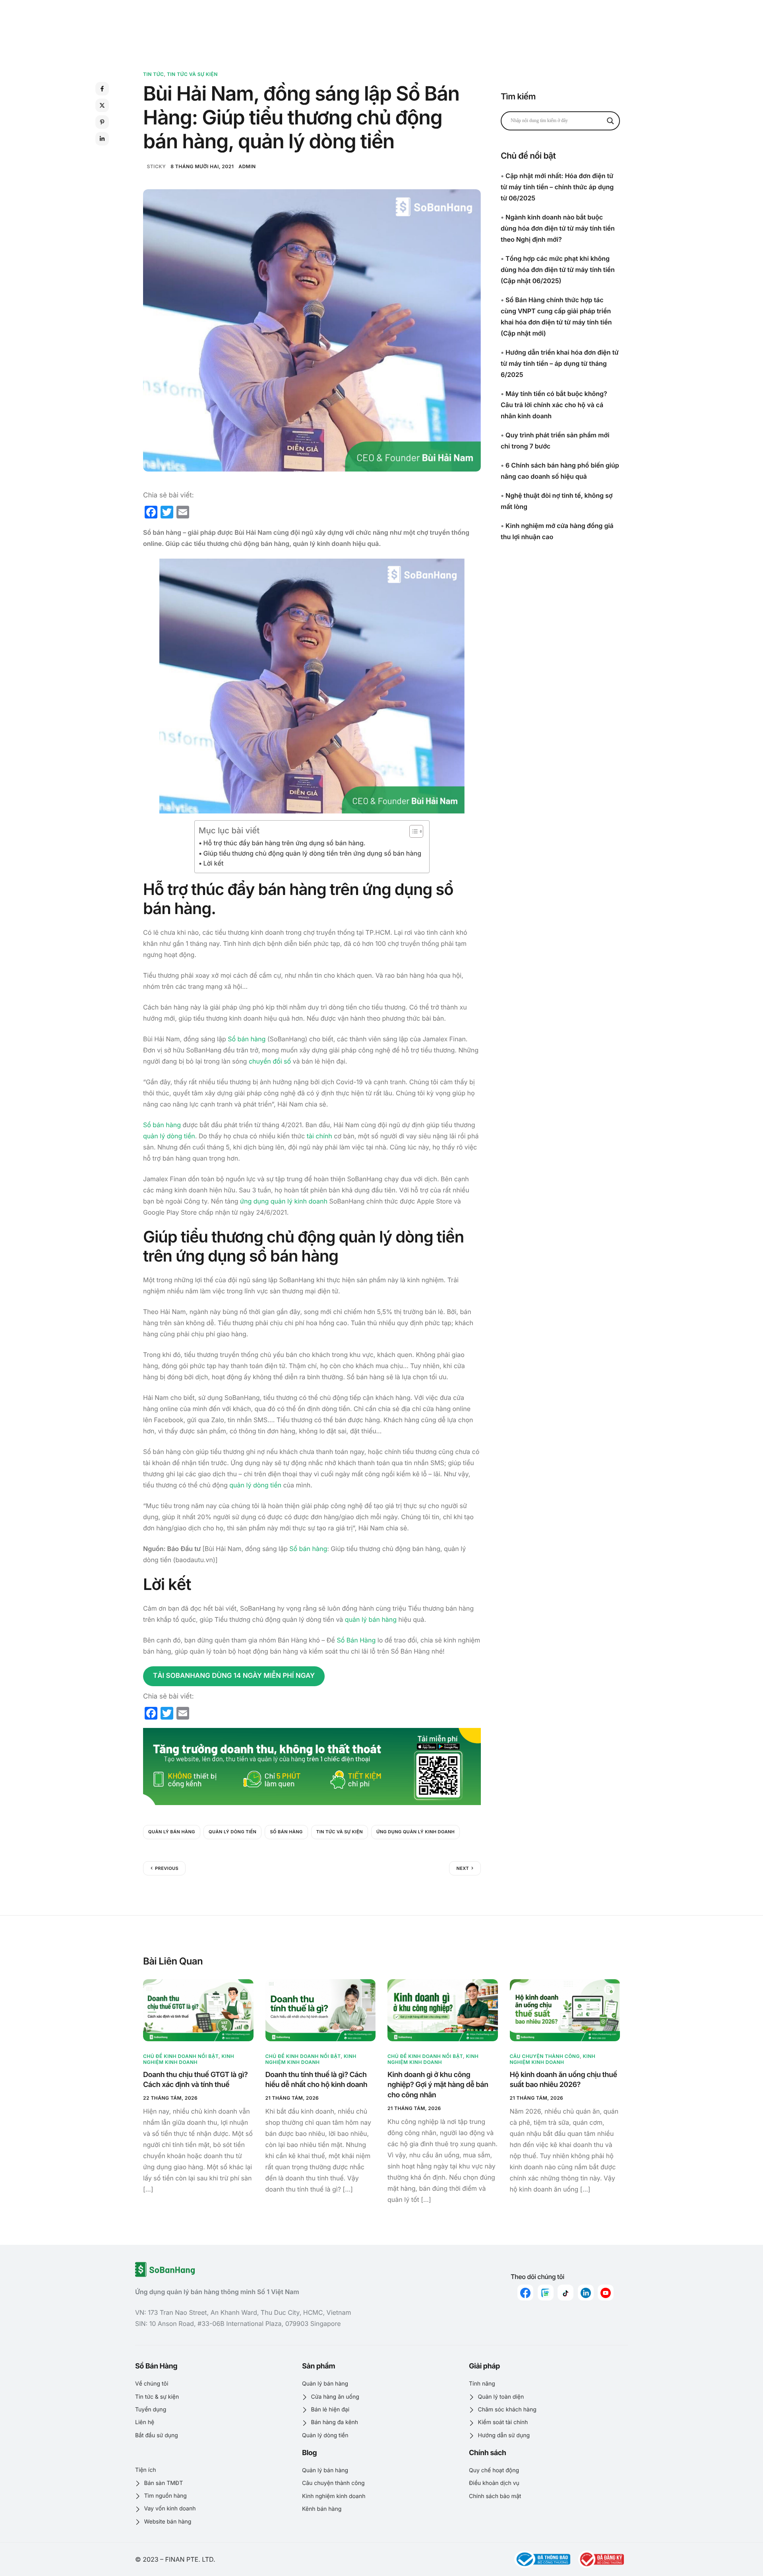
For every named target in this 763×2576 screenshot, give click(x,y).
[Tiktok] (565, 2293)
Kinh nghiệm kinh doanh (189, 2059)
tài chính (320, 1136)
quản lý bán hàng (371, 1619)
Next (463, 1868)
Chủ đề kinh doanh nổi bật (181, 2056)
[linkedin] (586, 2293)
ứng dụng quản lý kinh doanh (284, 1201)
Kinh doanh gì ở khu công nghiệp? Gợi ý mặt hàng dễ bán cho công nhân (438, 2085)
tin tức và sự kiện (340, 1832)
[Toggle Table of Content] (412, 831)
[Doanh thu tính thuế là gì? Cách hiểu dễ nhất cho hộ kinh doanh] (321, 2010)
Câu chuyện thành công (545, 2056)
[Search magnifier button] (610, 121)
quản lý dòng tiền (169, 1136)
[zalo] (546, 2293)
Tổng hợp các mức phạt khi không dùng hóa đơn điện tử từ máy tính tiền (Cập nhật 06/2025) (558, 270)
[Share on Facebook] (102, 89)
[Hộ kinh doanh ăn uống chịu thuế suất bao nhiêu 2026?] (565, 2010)
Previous (167, 1868)
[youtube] (606, 2293)
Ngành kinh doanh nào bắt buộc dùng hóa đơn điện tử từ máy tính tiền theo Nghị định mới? (558, 228)
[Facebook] (525, 2293)
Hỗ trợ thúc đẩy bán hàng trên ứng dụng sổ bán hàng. (285, 843)
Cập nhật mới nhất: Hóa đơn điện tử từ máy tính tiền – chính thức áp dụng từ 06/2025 (557, 187)
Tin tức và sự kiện (192, 74)
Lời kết (213, 863)
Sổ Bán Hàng (356, 1640)
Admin (247, 166)
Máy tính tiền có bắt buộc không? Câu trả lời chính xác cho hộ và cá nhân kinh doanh (554, 405)
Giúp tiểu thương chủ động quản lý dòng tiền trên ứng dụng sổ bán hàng (312, 853)
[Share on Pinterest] (102, 122)
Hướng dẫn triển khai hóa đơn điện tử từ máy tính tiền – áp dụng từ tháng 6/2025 (560, 363)
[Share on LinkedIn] (102, 139)
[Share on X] (102, 105)
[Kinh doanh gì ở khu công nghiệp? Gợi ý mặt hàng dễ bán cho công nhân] (443, 2010)
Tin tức (153, 74)
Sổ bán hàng (247, 1039)
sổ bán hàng (286, 1832)
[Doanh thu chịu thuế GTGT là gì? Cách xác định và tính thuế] (198, 2010)
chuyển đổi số (270, 1061)
